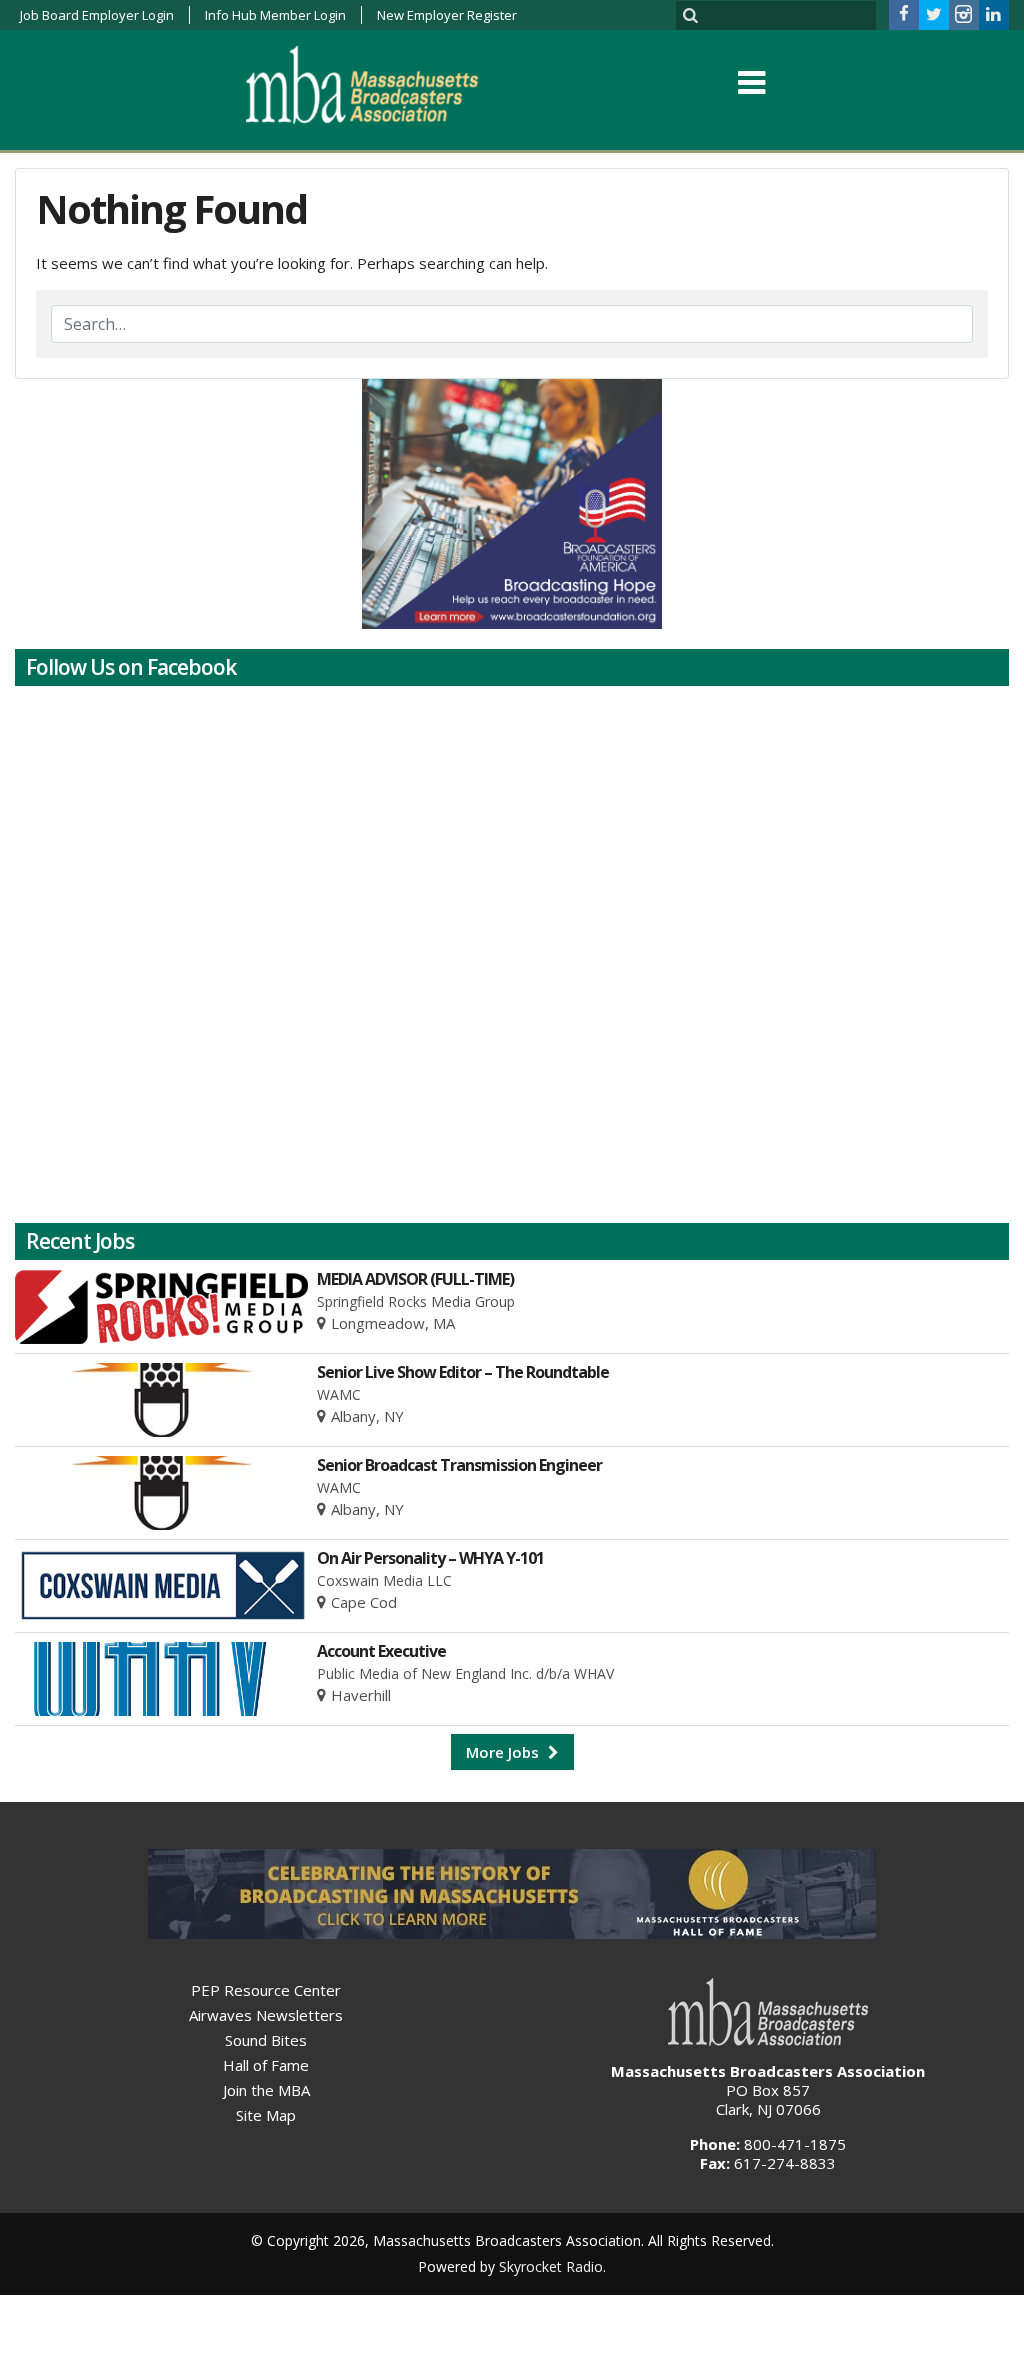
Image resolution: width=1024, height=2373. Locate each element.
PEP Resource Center (266, 1990)
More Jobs (504, 1752)
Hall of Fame (266, 2065)
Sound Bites (266, 2040)
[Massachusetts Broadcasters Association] (377, 84)
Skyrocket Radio (551, 2266)
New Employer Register (447, 15)
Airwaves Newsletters (266, 2015)
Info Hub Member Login (275, 15)
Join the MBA (266, 2090)
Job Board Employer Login (97, 15)
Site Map (266, 2115)
